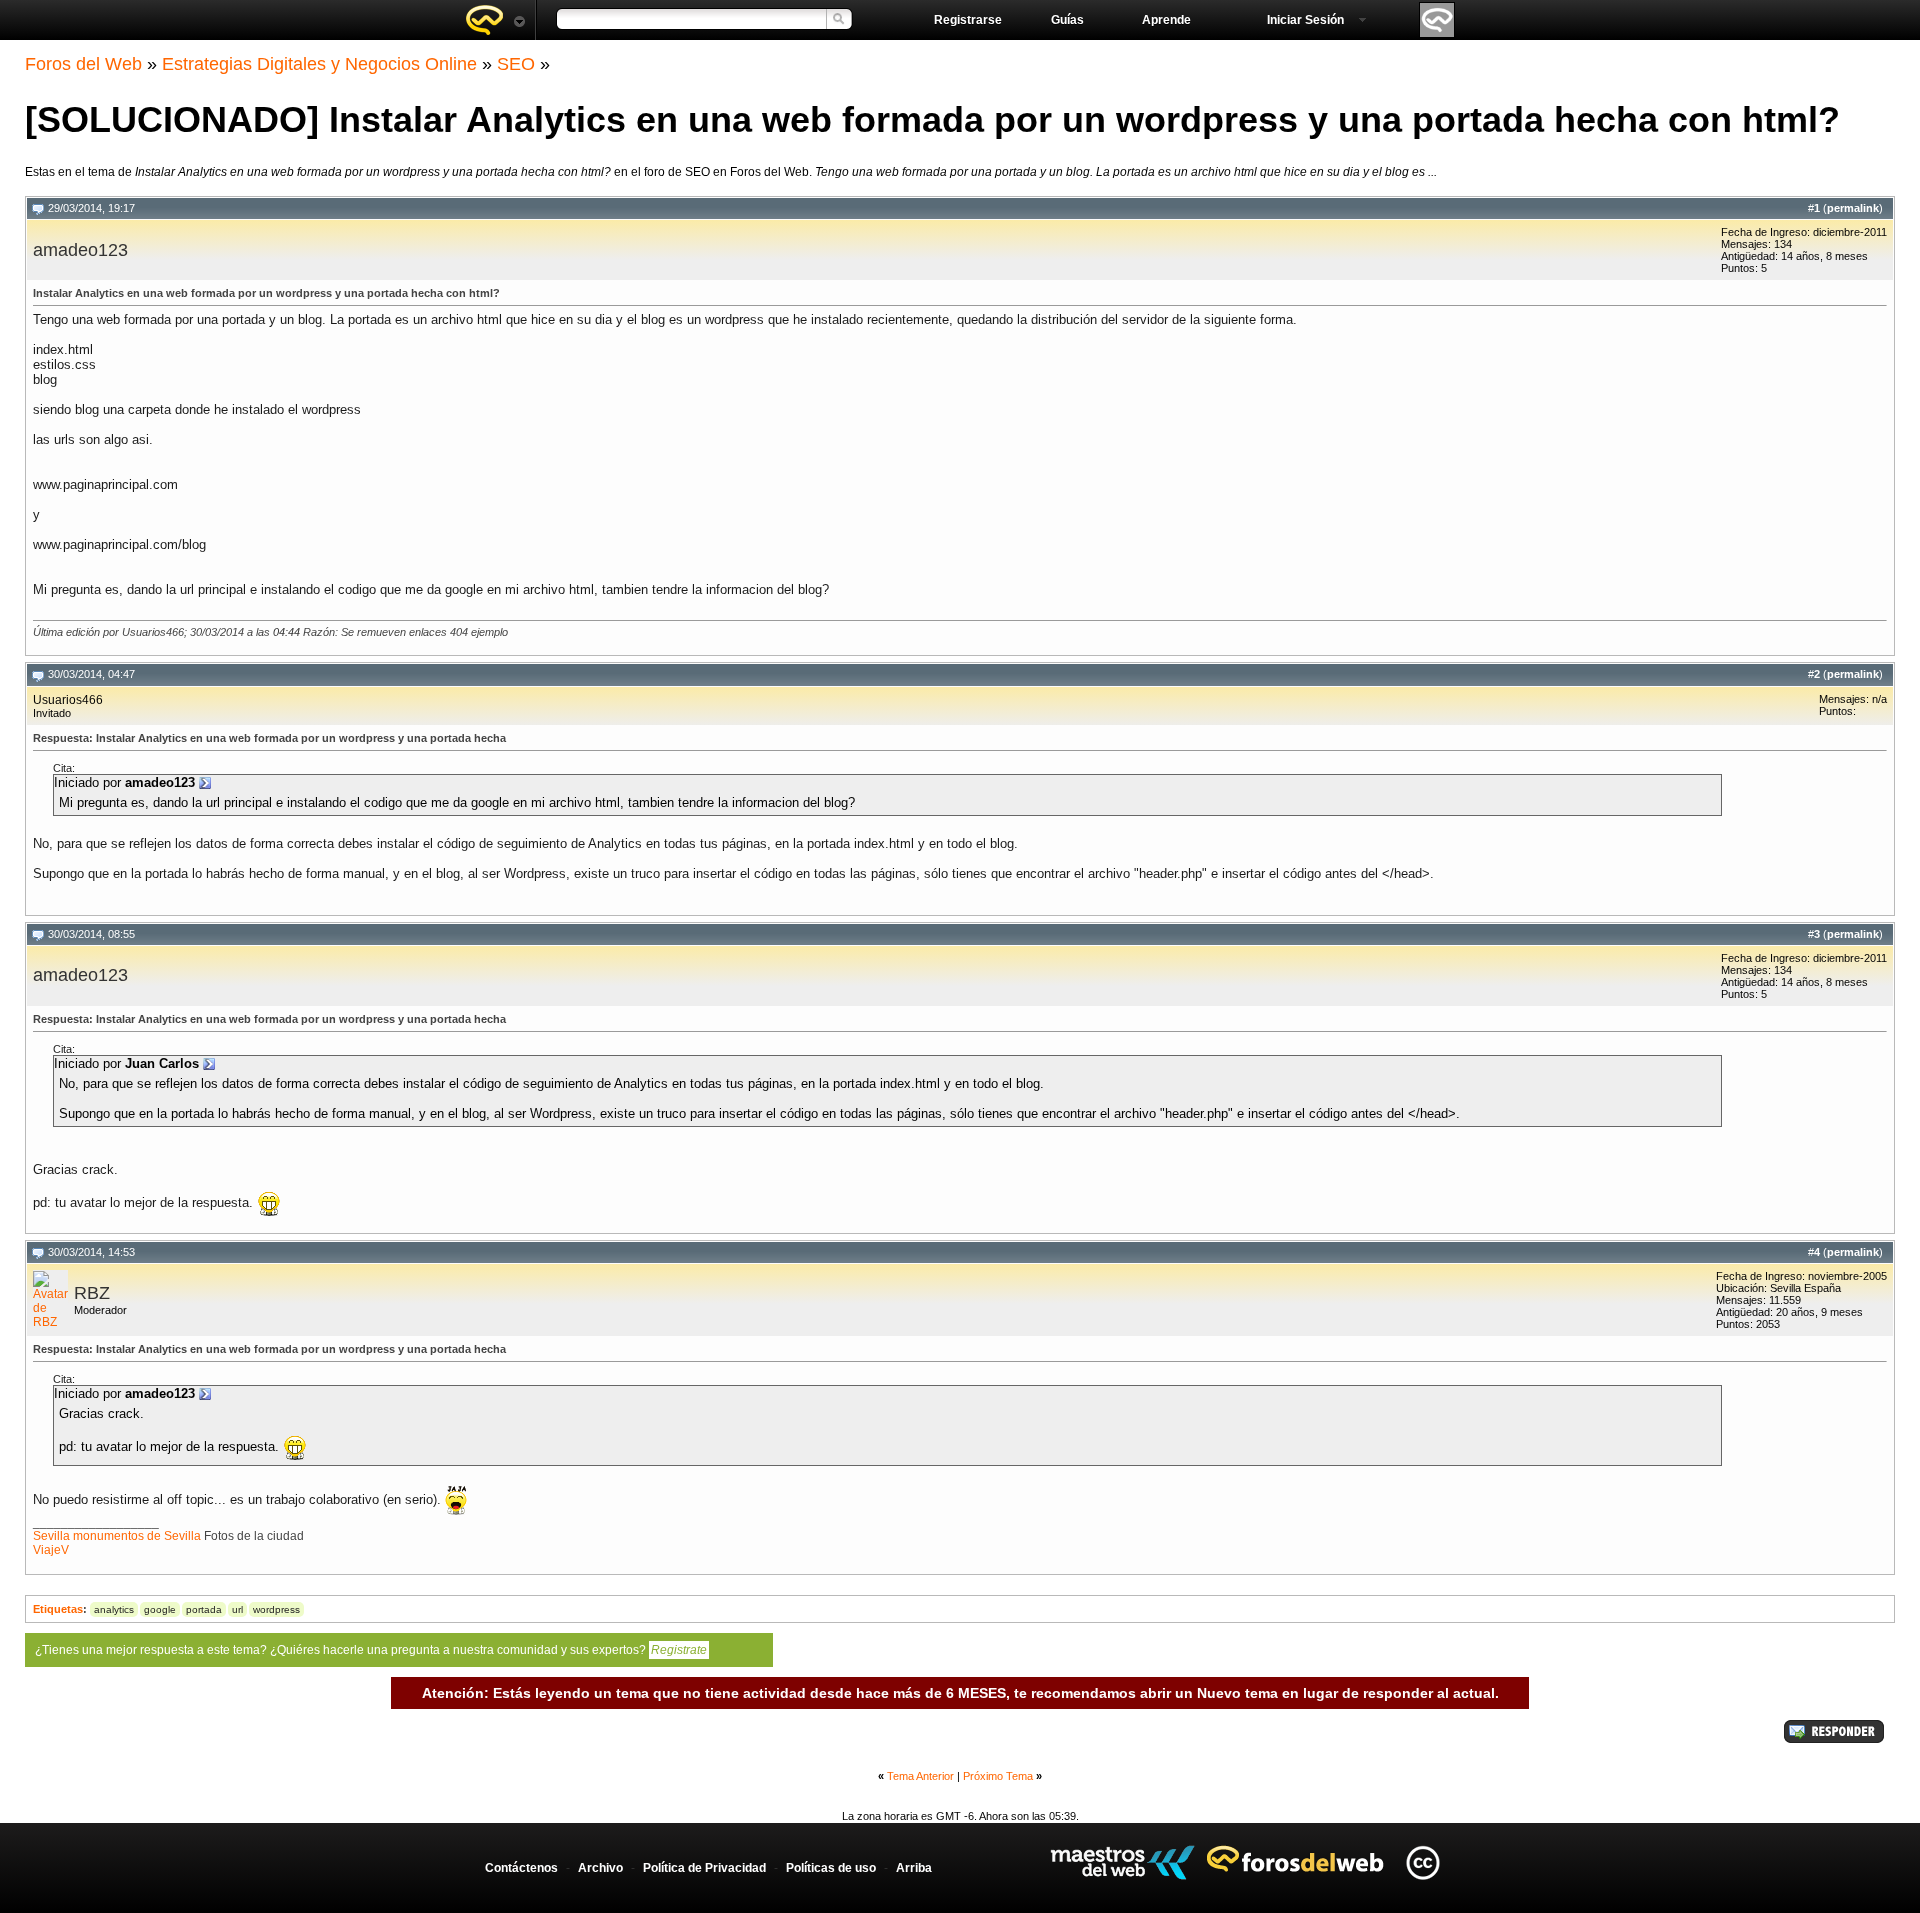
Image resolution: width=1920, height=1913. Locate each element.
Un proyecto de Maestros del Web (1122, 1862)
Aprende (1166, 20)
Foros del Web (83, 64)
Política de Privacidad (704, 1868)
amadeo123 (80, 250)
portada (204, 1609)
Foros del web (495, 20)
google (160, 1609)
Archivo (600, 1868)
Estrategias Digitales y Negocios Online (319, 64)
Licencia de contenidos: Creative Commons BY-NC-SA (1422, 1862)
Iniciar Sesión (1305, 20)
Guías (1067, 20)
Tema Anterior (920, 1776)
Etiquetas (58, 1609)
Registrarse (968, 20)
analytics (114, 1609)
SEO (516, 64)
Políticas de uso (831, 1868)
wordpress (276, 1609)
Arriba (914, 1868)
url (237, 1609)
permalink (1853, 208)
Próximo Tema (998, 1776)
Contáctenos (521, 1868)
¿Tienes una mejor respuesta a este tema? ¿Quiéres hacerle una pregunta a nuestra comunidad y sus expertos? (371, 1650)
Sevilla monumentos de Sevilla (117, 1536)
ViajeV (51, 1550)
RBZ (92, 1293)
